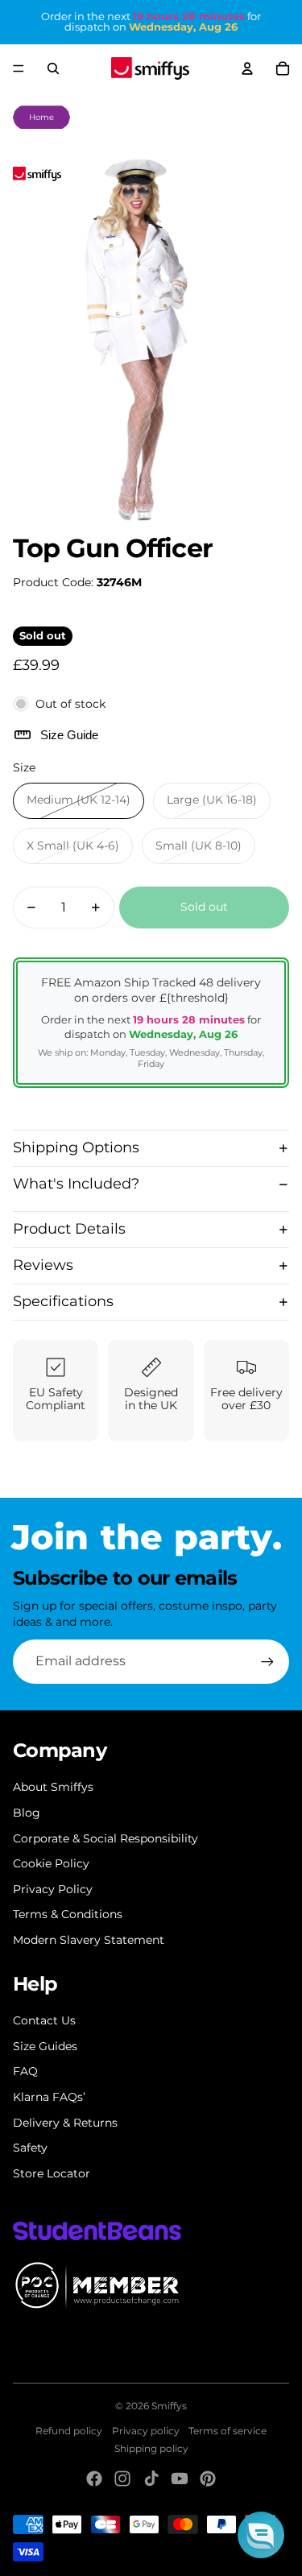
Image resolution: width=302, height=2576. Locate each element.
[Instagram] (122, 2479)
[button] (261, 2535)
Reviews (43, 1265)
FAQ (25, 2071)
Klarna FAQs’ (49, 2097)
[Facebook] (94, 2479)
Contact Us (44, 2020)
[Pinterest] (208, 2479)
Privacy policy (146, 2431)
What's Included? (76, 1184)
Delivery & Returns (65, 2123)
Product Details (69, 1229)
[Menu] (19, 68)
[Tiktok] (151, 2479)
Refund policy (69, 2431)
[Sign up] (267, 1661)
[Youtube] (180, 2479)
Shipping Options (76, 1147)
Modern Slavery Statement (89, 1940)
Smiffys (169, 2406)
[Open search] (53, 68)
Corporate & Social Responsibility (105, 1838)
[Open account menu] (247, 68)
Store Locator (52, 2173)
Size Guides (45, 2046)
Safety (30, 2148)
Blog (27, 1813)
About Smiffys (53, 1787)
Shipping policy (151, 2448)
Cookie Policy (51, 1863)
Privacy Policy (53, 1889)
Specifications (63, 1301)
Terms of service (228, 2431)
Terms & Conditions (68, 1914)
